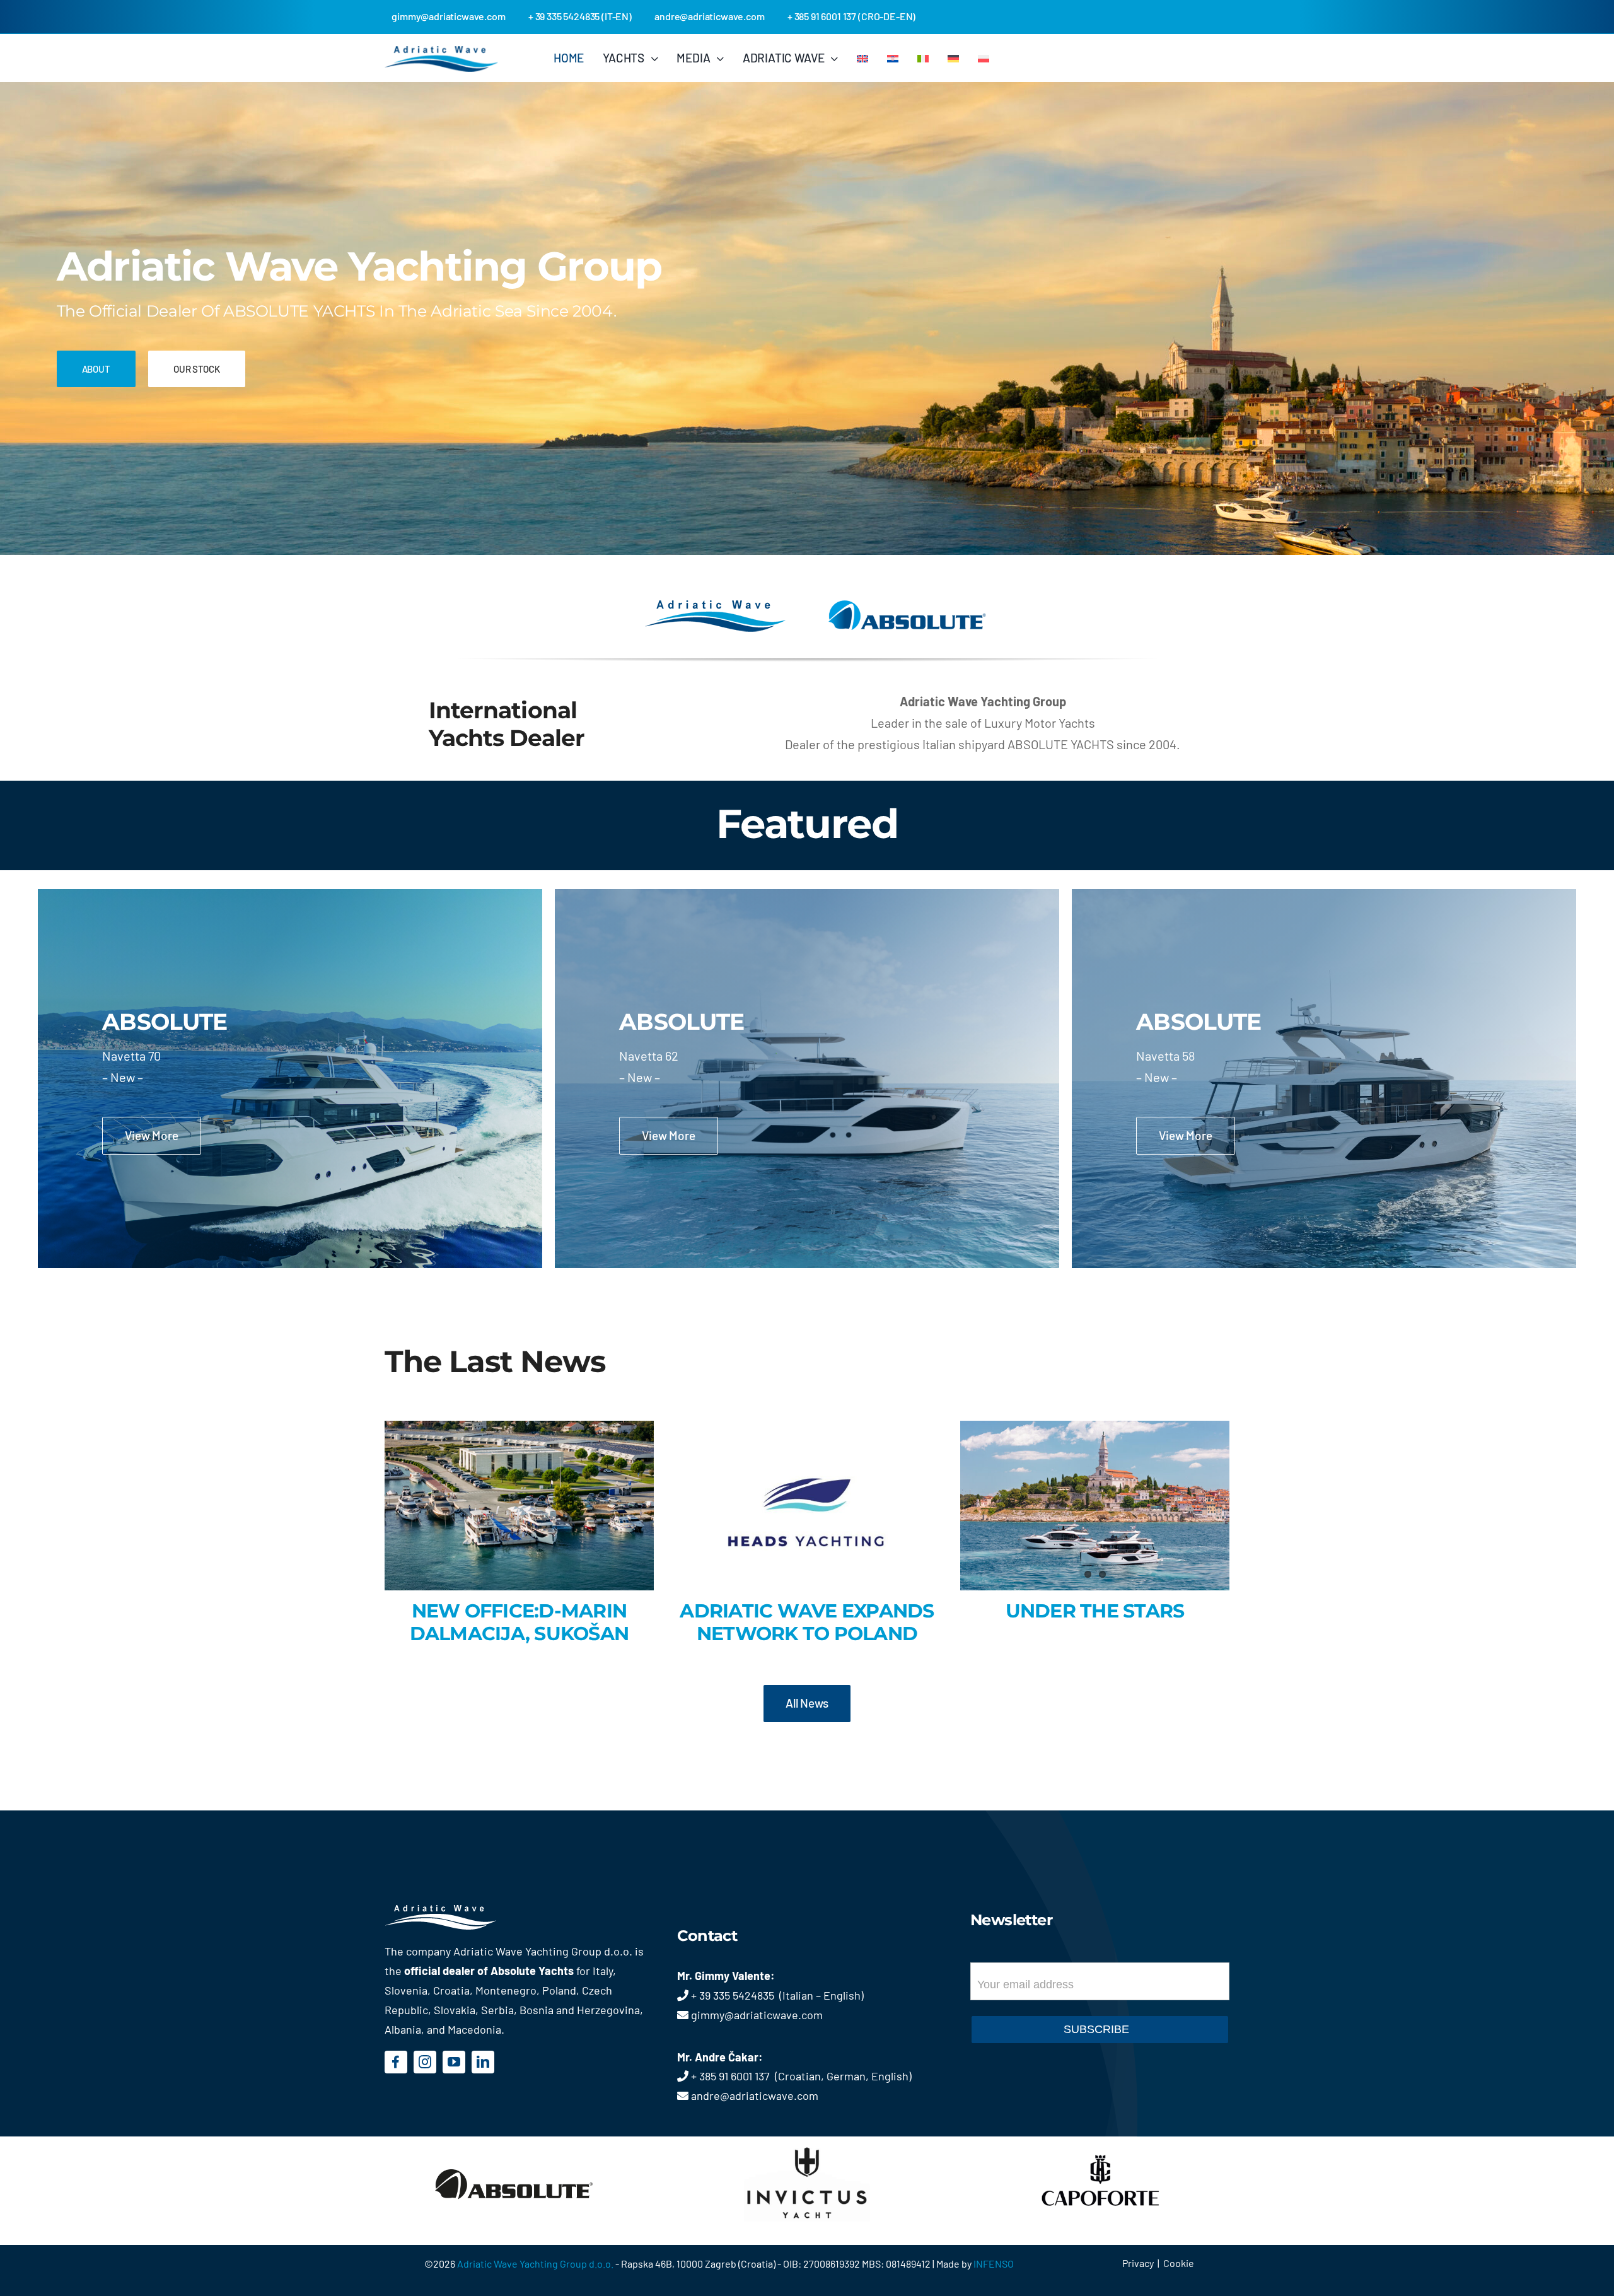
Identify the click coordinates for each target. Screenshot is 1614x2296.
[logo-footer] (459, 1911)
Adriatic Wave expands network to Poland (807, 1622)
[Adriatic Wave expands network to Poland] (807, 1506)
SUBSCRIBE (1096, 2029)
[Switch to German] (953, 58)
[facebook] (396, 2062)
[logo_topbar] (441, 52)
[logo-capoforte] (1100, 2143)
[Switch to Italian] (923, 58)
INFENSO (994, 2264)
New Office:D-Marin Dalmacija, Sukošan (520, 1622)
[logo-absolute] (514, 2143)
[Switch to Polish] (984, 58)
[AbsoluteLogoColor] (907, 606)
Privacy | (1143, 2263)
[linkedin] (483, 2062)
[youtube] (454, 2062)
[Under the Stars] (1095, 1506)
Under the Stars (1095, 1611)
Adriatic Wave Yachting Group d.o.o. (536, 2264)
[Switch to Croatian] (893, 58)
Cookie (1179, 2263)
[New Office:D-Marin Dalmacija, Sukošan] (519, 1506)
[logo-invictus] (807, 2143)
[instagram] (425, 2062)
